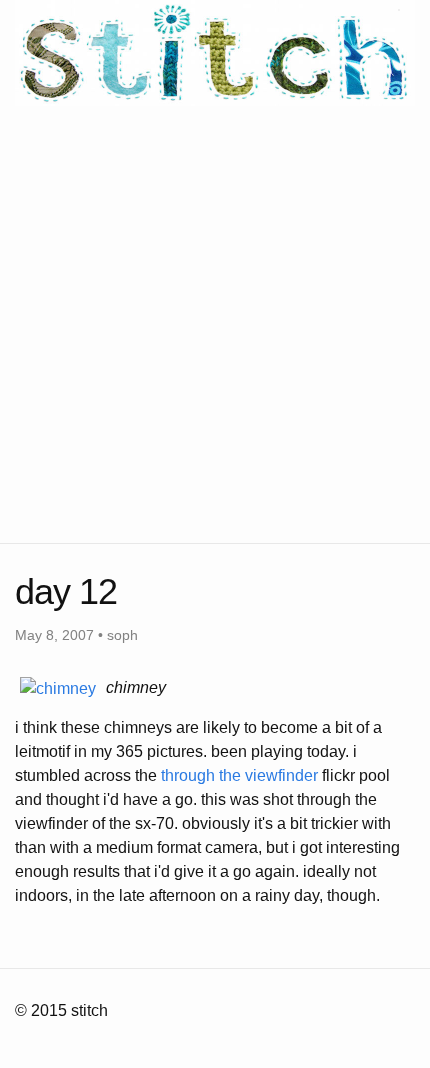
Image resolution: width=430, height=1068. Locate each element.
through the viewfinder (239, 775)
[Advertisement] (215, 321)
